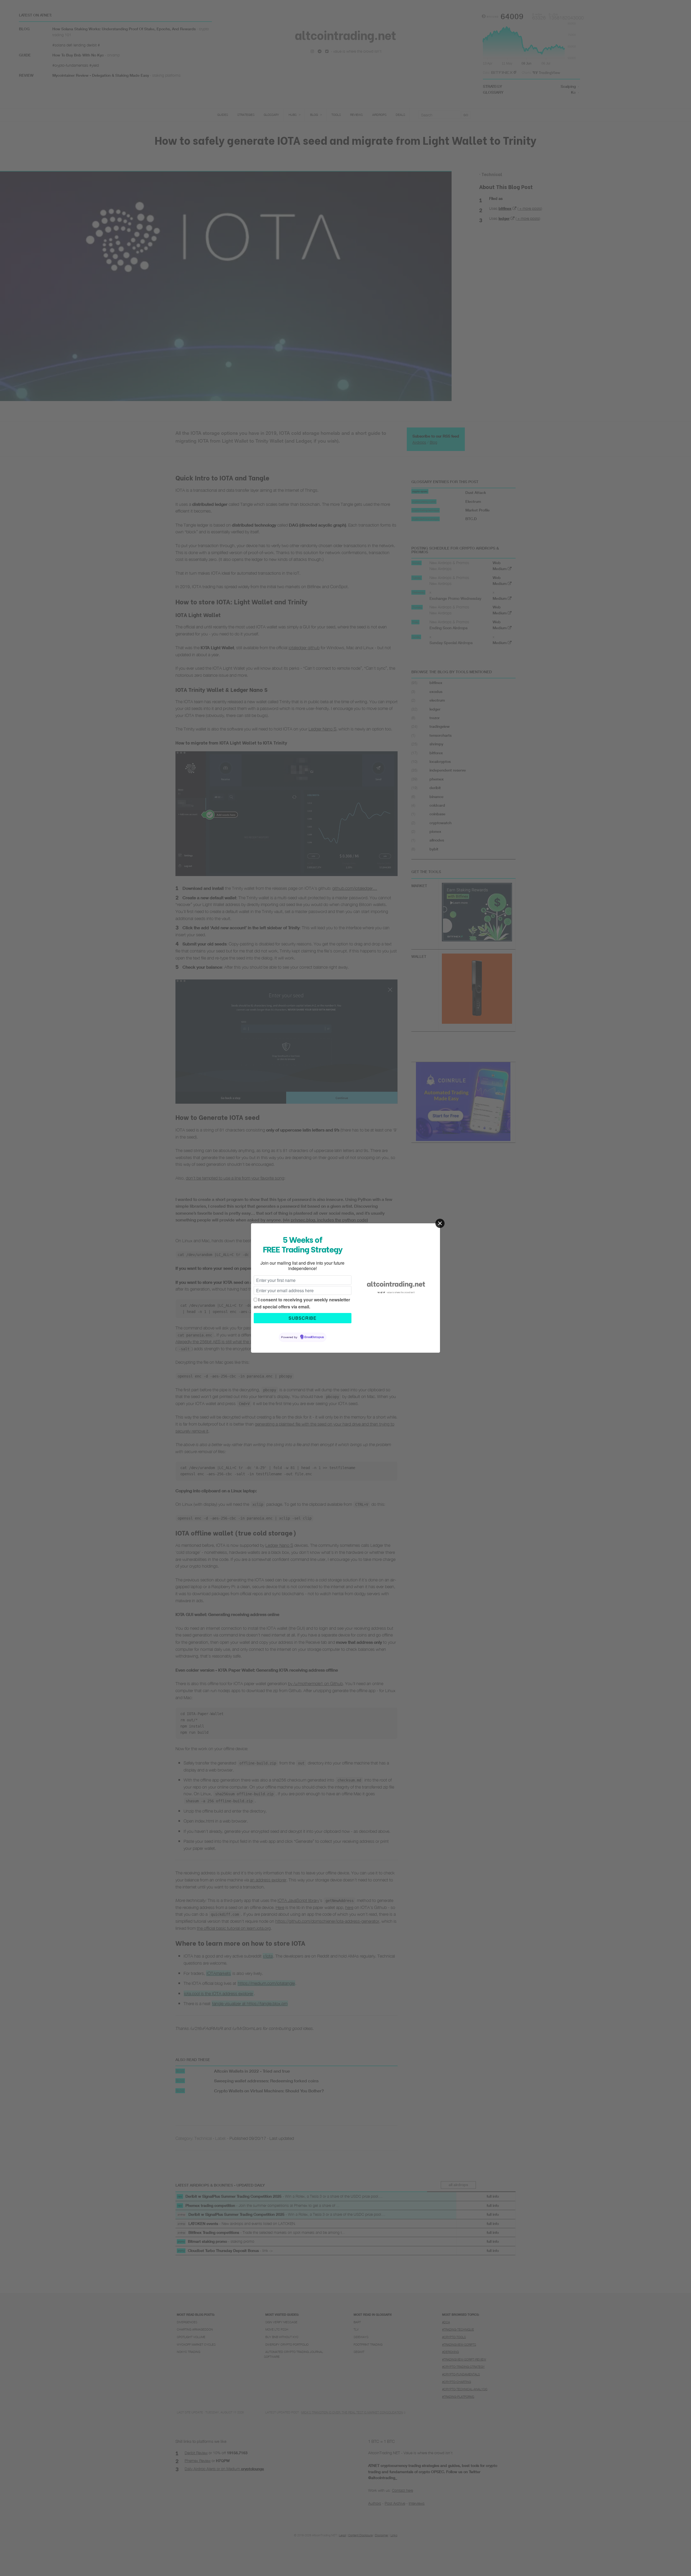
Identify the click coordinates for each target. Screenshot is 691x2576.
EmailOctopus (314, 1337)
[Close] (440, 1223)
